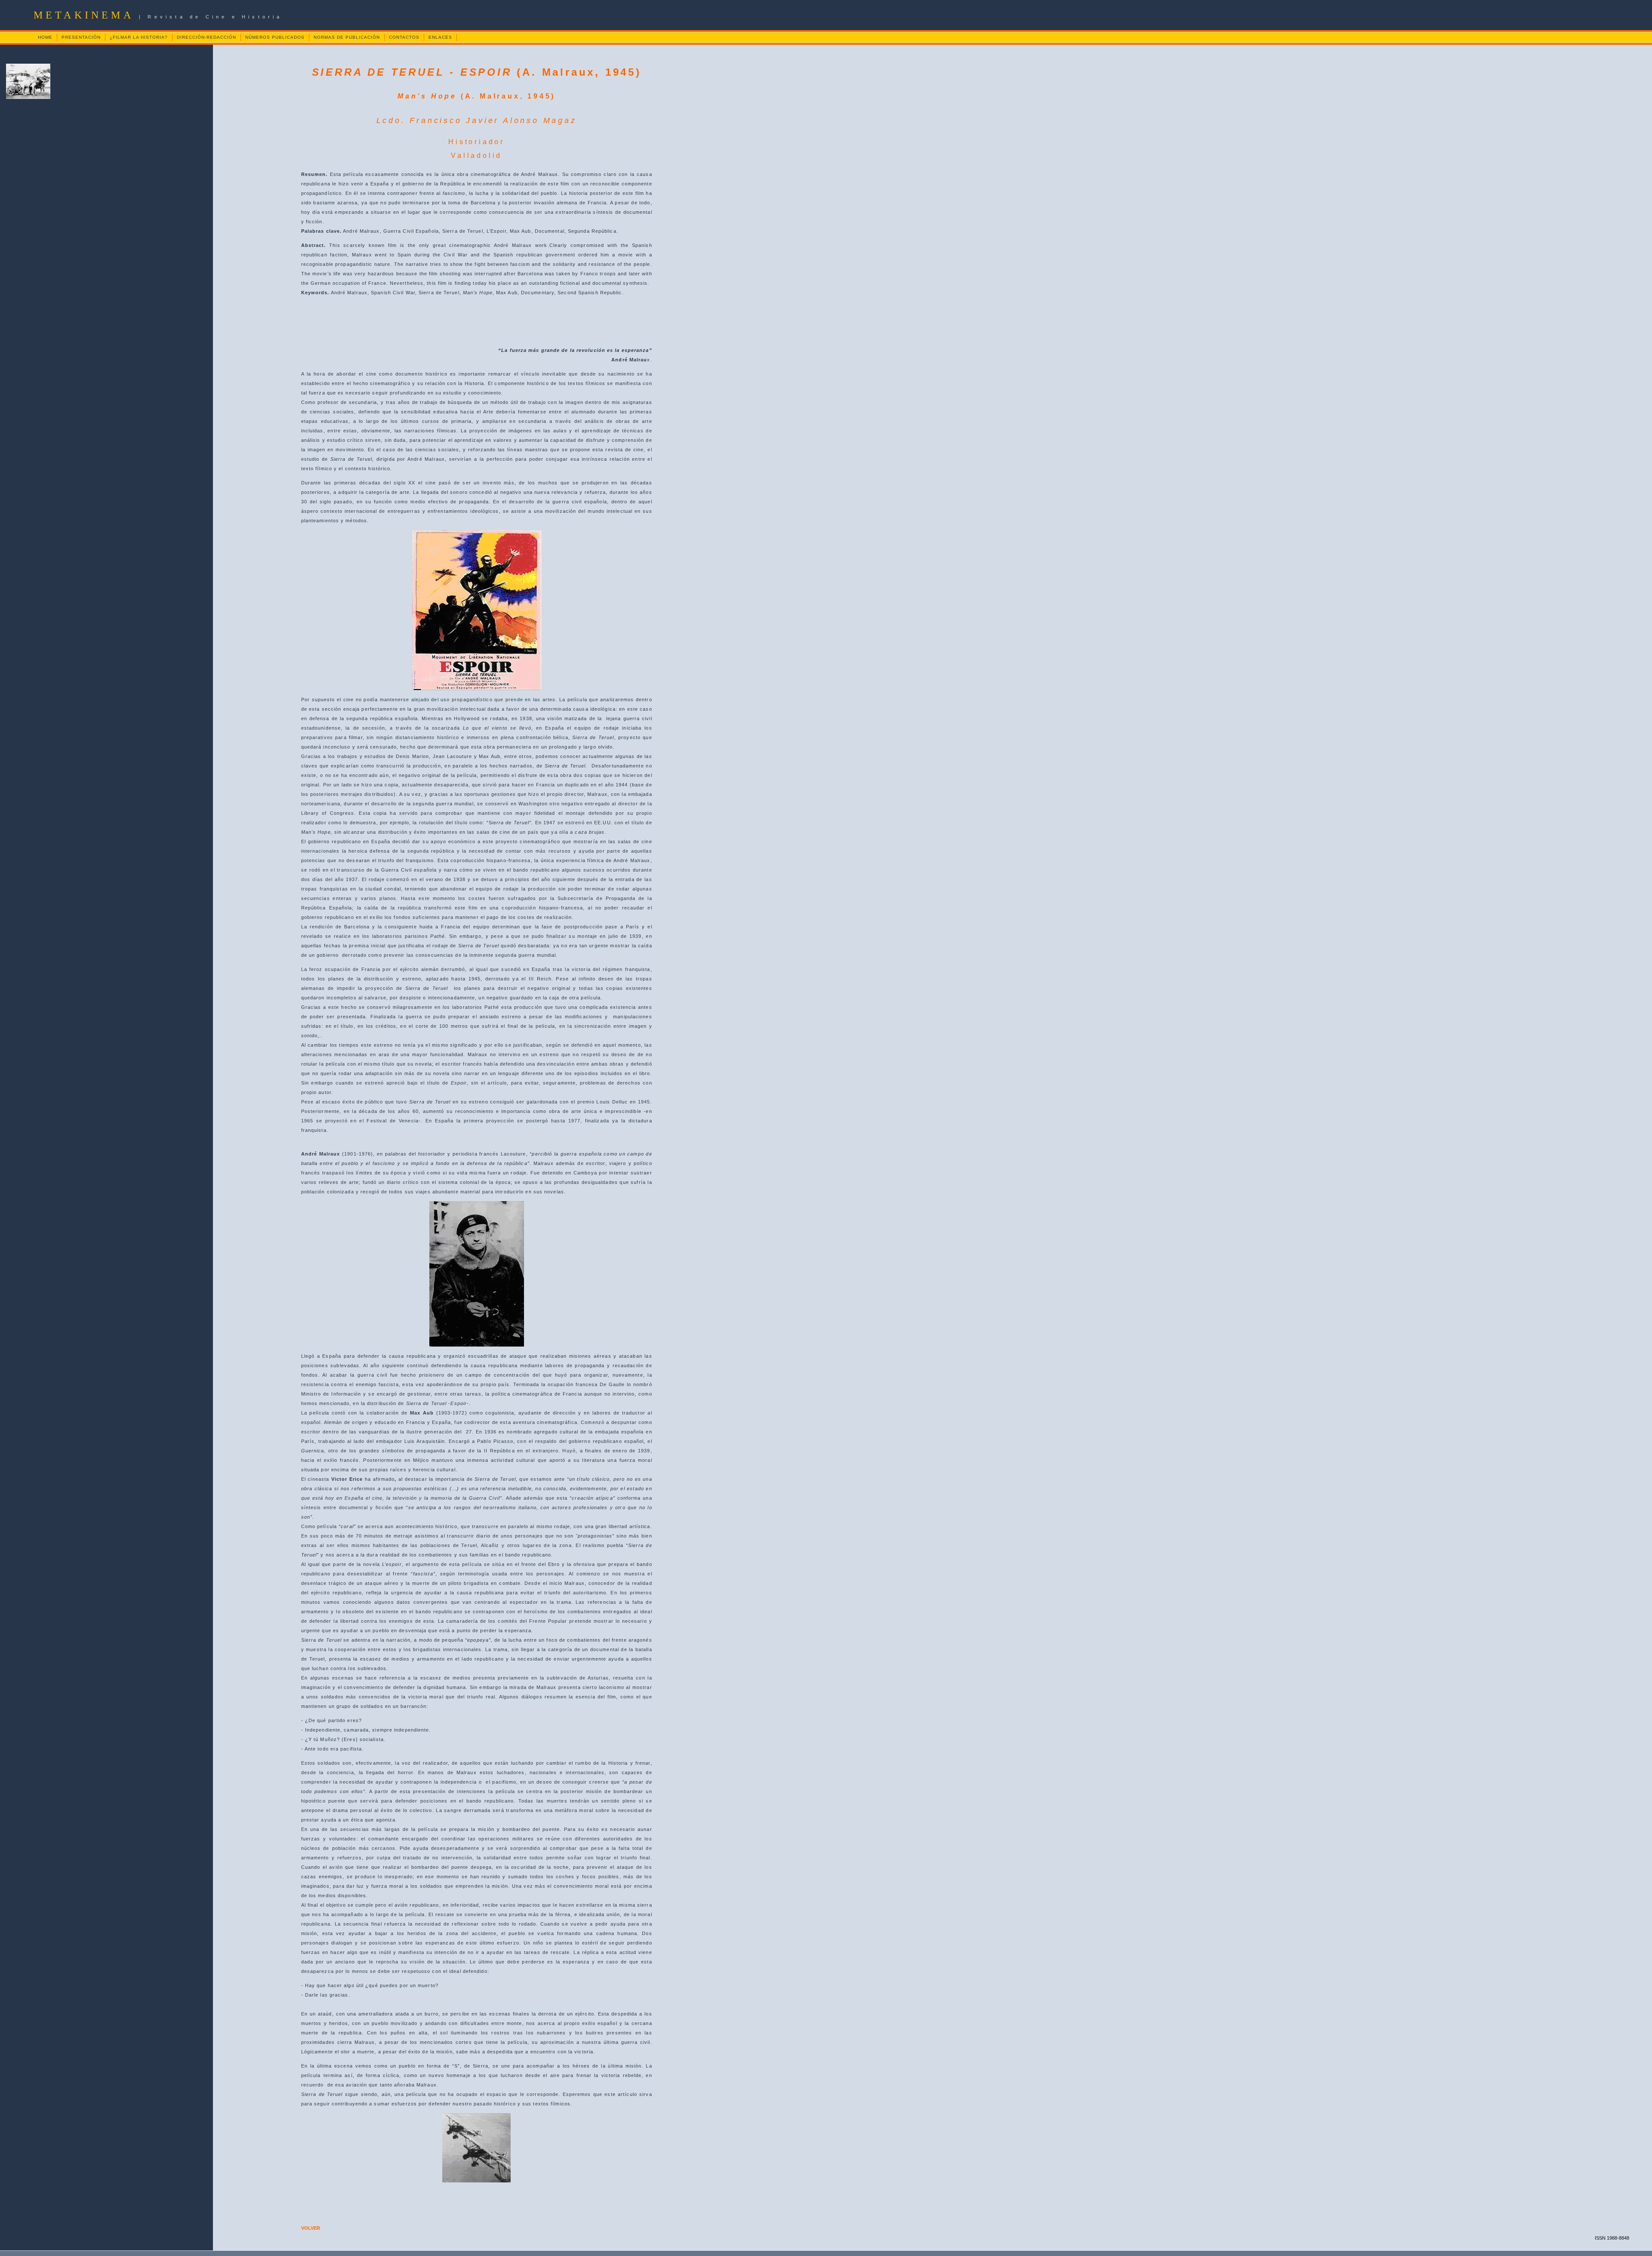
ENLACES (440, 37)
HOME (45, 37)
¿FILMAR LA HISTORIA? (139, 37)
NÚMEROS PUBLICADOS (275, 37)
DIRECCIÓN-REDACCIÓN (206, 37)
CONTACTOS (404, 37)
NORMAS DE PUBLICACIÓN (347, 37)
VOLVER (311, 2228)
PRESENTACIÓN (81, 37)
